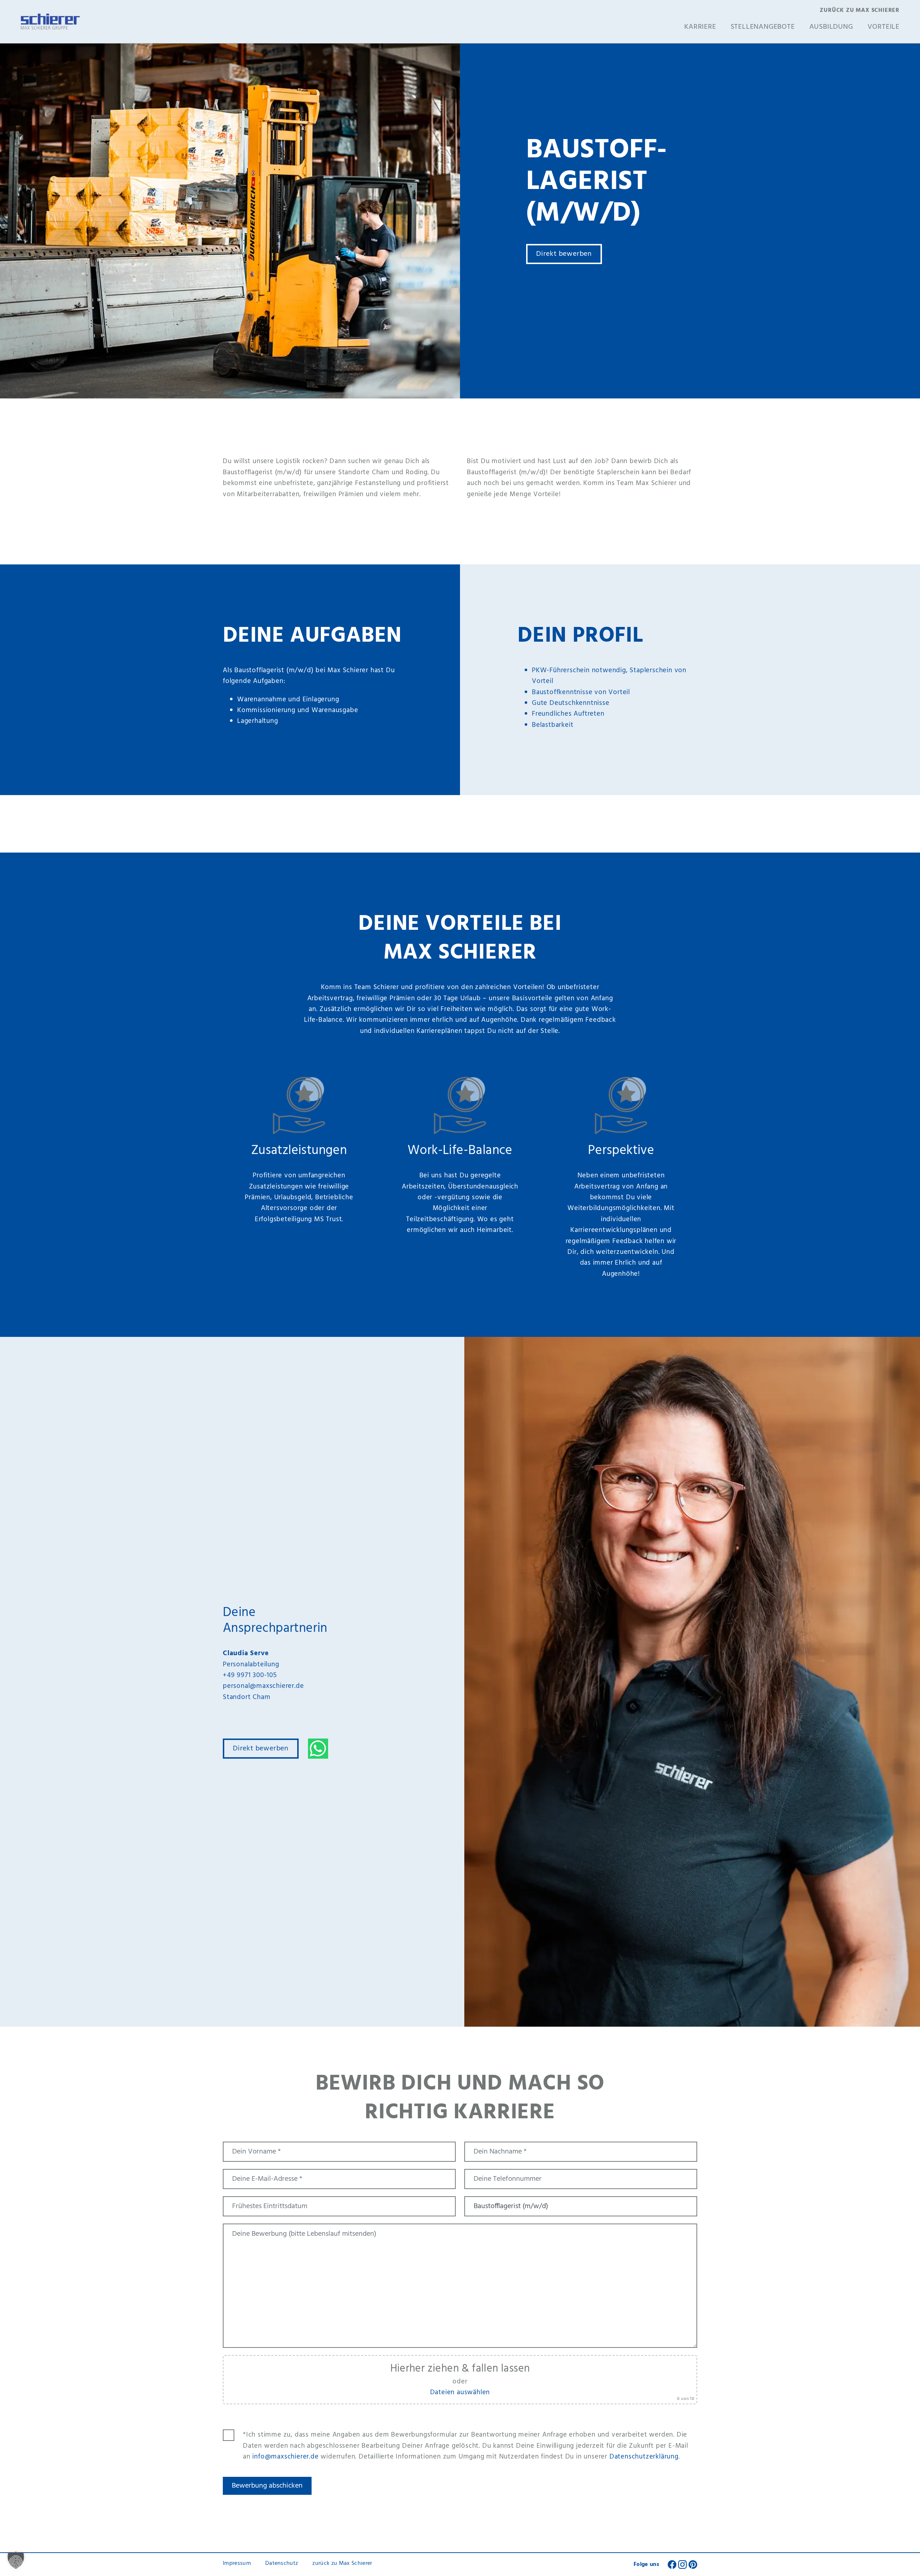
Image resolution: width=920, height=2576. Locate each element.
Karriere (700, 27)
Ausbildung (831, 27)
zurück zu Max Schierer (860, 11)
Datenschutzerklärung (644, 2457)
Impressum (237, 2563)
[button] (16, 2560)
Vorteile (884, 27)
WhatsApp (318, 1749)
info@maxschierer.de (285, 2457)
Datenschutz (282, 2563)
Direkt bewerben (564, 254)
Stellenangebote (763, 27)
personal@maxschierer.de (263, 1686)
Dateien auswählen (460, 2392)
